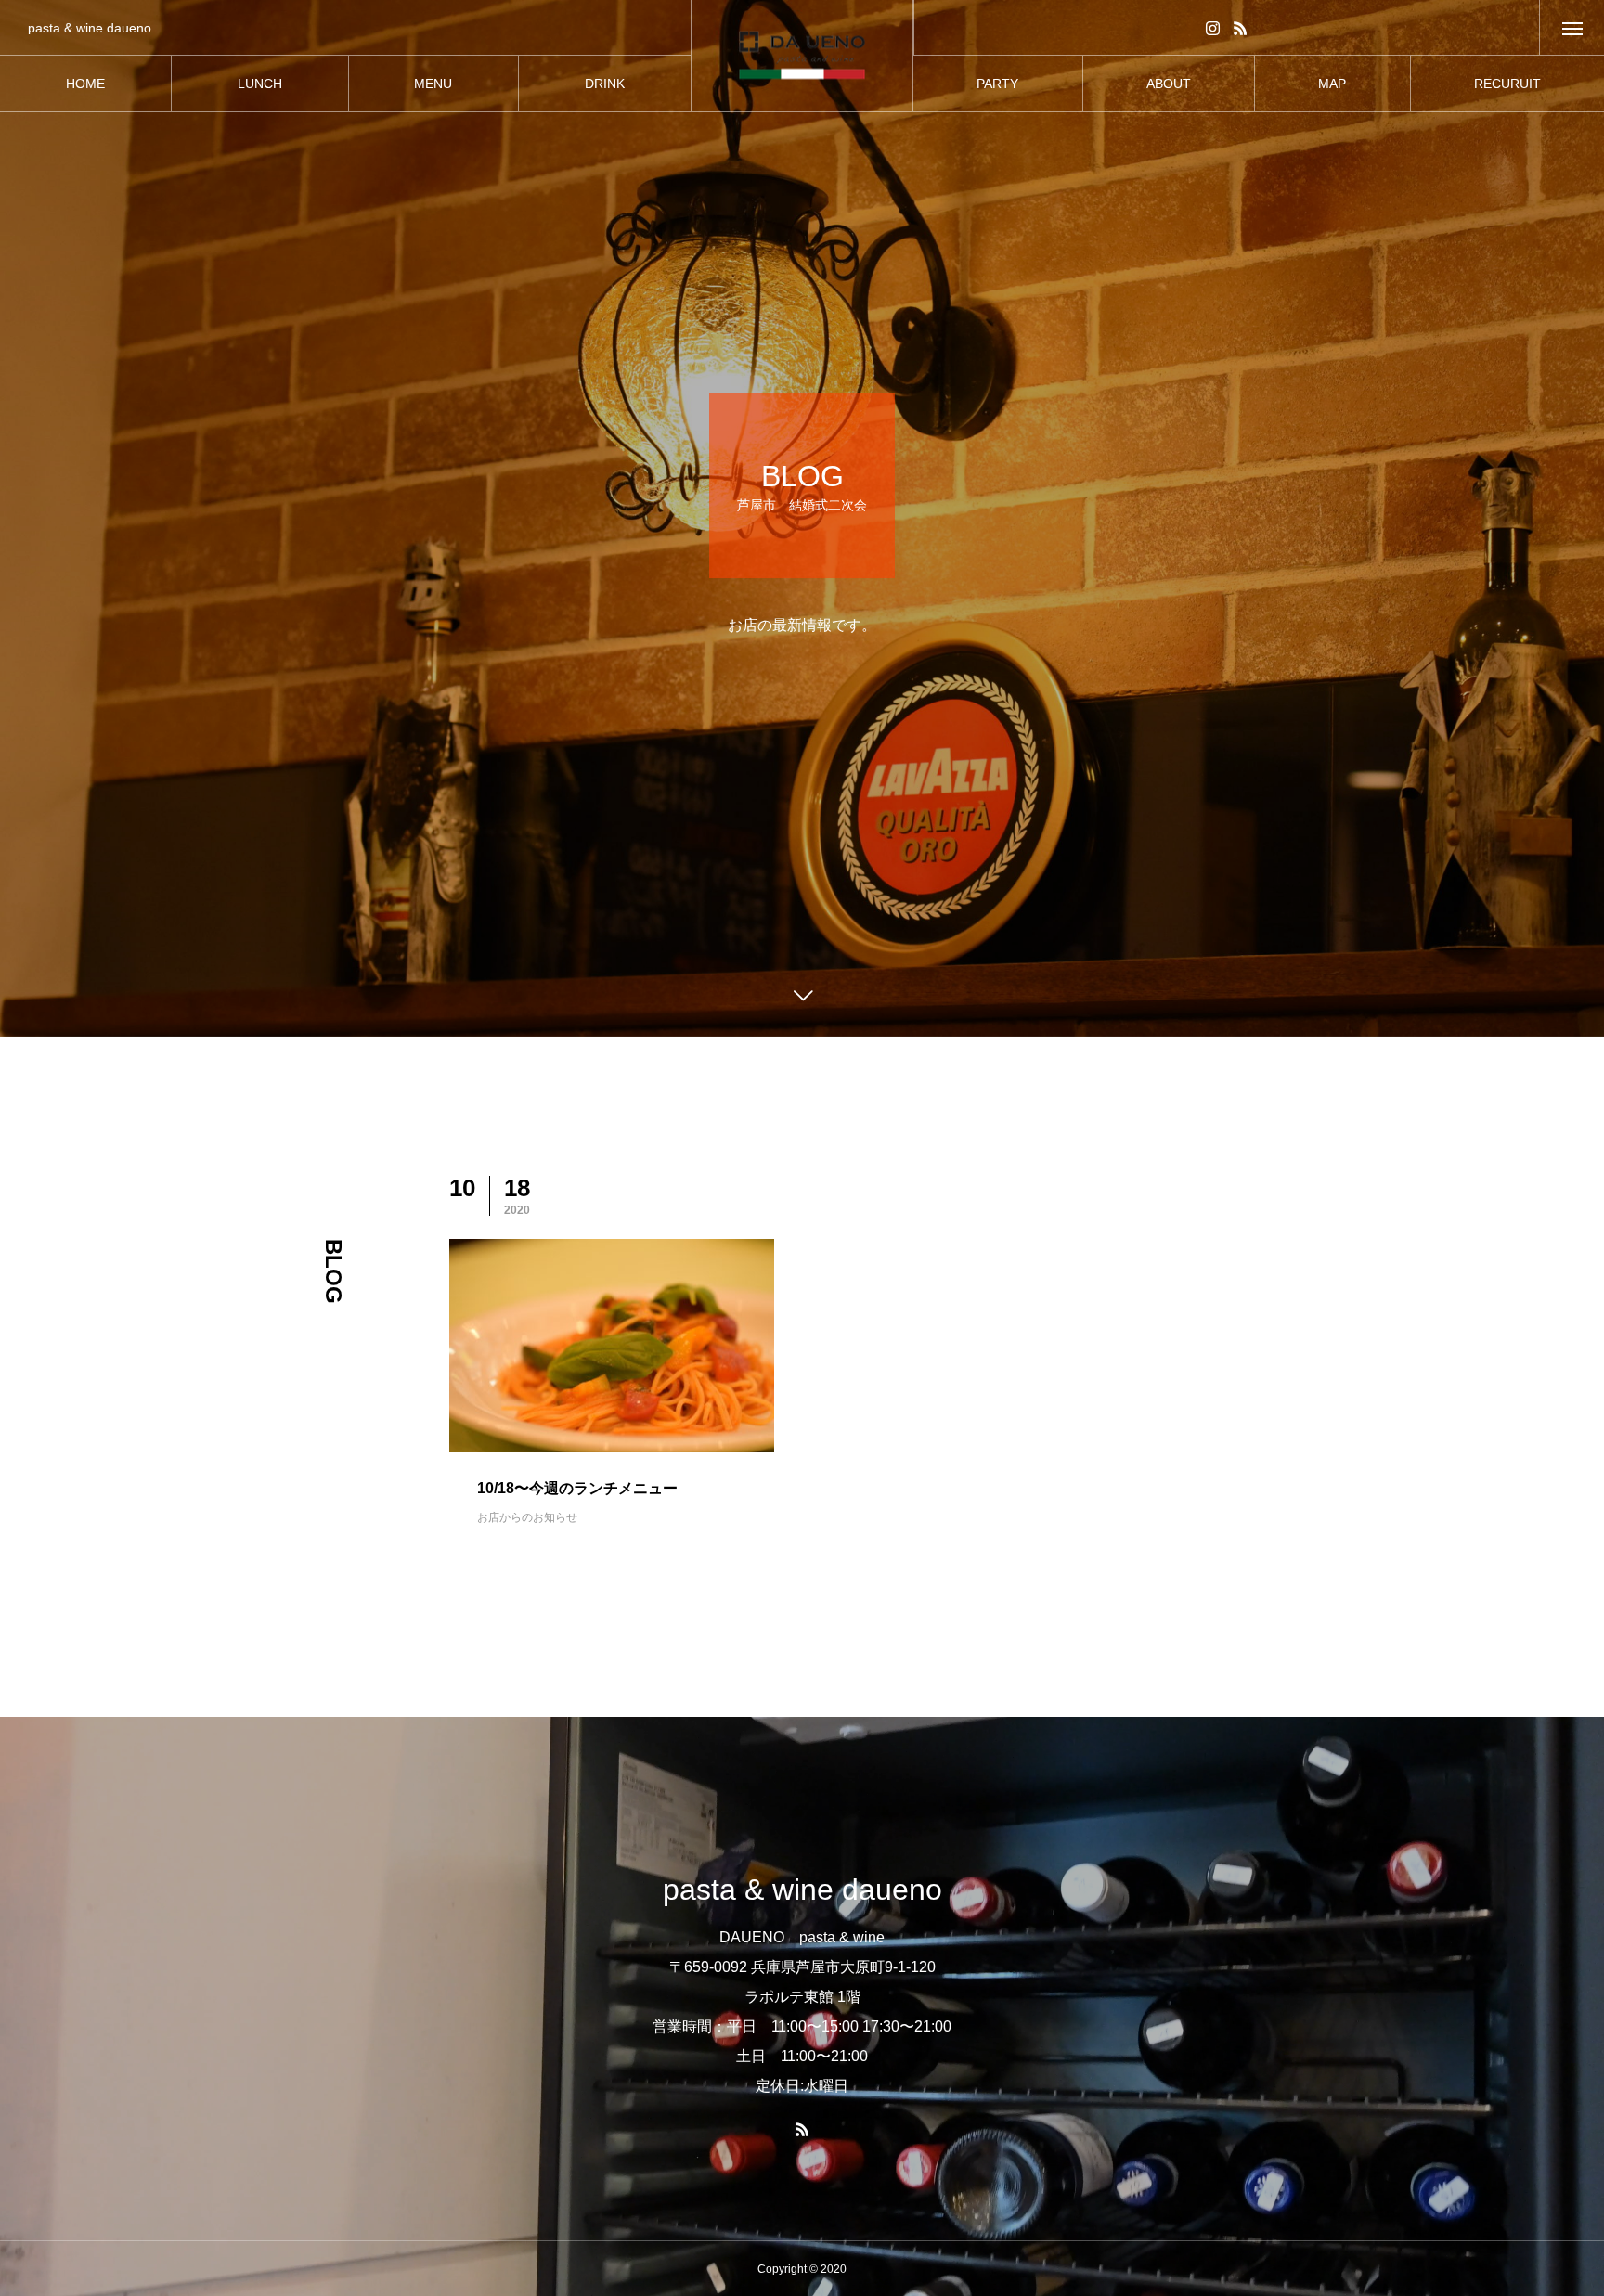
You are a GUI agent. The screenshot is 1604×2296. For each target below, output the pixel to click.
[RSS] (1241, 27)
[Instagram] (1213, 27)
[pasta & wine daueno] (802, 56)
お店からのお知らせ (527, 1517)
